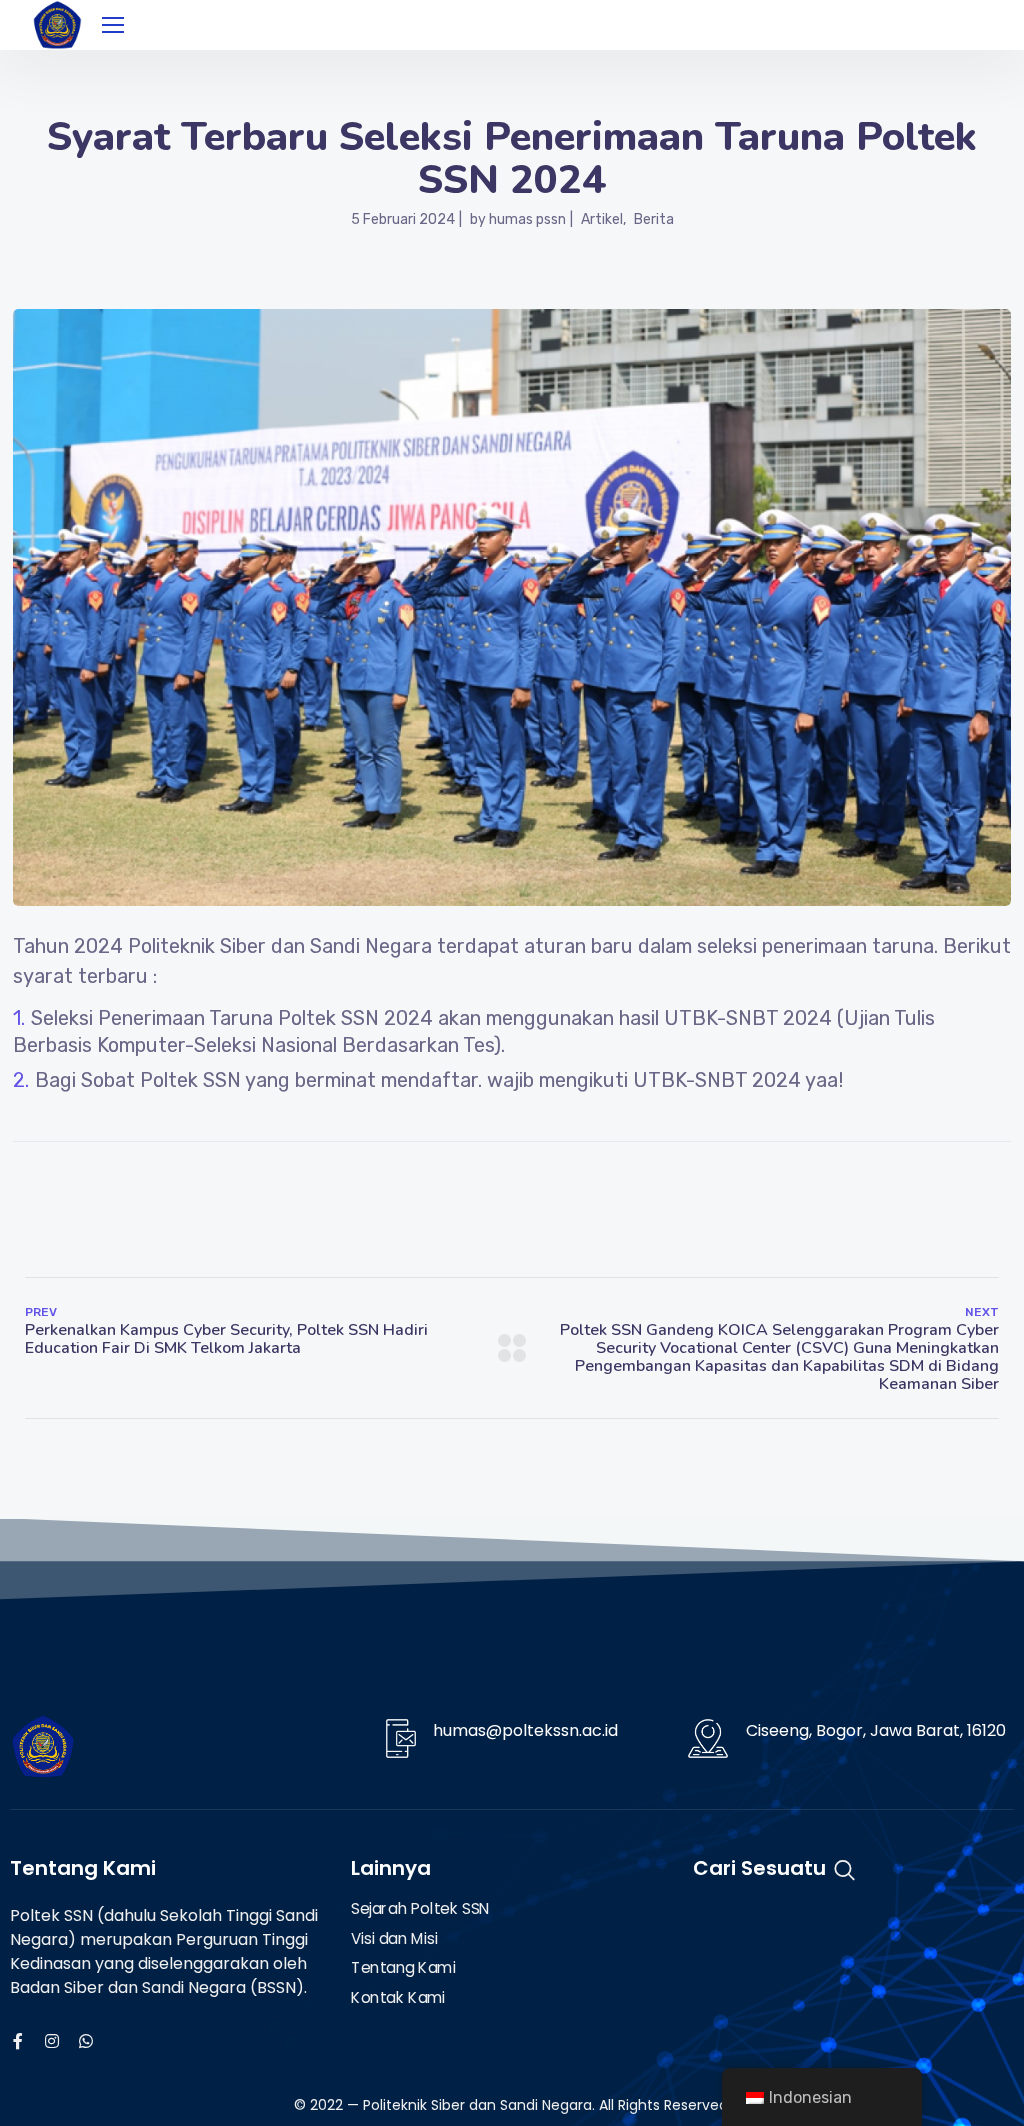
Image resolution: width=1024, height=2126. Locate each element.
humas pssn (527, 219)
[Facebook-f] (18, 2041)
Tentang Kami (403, 1969)
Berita (654, 219)
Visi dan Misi (394, 1939)
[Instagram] (52, 2041)
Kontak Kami (398, 1998)
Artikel (602, 219)
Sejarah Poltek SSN (420, 1909)
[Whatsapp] (86, 2041)
